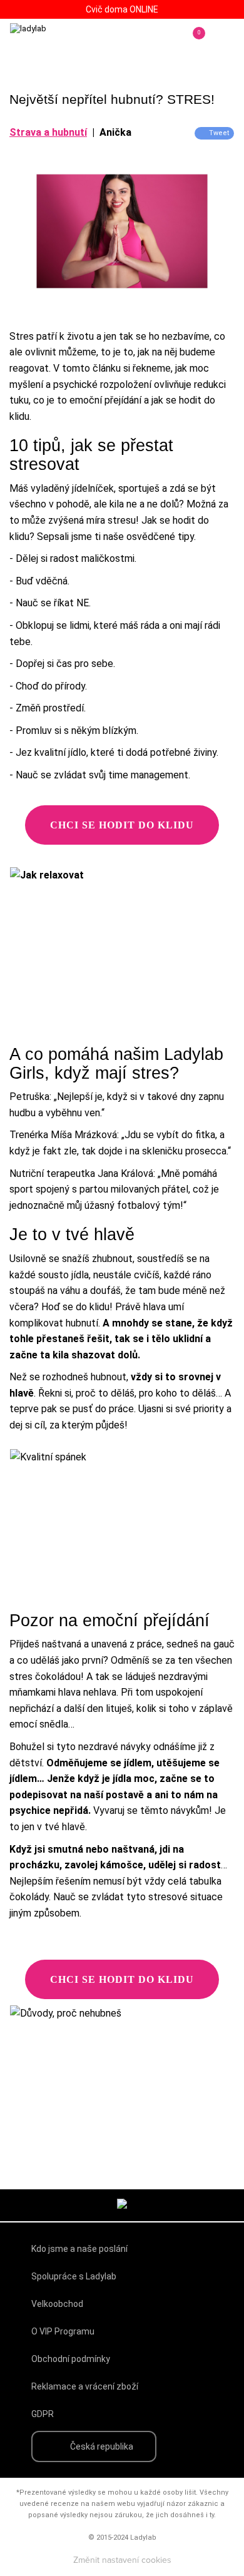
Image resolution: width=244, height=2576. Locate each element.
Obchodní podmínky (71, 2359)
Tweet (219, 133)
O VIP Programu (63, 2331)
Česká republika (102, 2446)
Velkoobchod (57, 2304)
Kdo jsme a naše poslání (79, 2249)
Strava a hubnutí (48, 132)
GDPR (43, 2414)
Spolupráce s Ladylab (74, 2276)
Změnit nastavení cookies (122, 2560)
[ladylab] (63, 41)
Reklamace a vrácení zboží (85, 2386)
